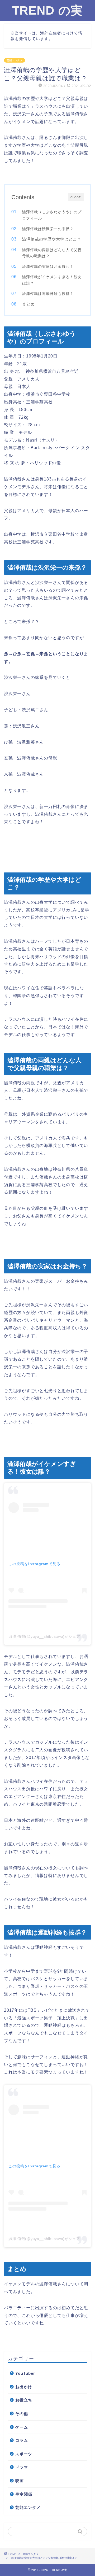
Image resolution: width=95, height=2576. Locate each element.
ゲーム (22, 2427)
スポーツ (24, 2454)
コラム (22, 2440)
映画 (20, 2481)
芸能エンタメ (15, 60)
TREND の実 (47, 10)
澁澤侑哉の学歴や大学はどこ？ (52, 239)
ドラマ (22, 2467)
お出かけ (24, 2387)
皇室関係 (24, 2494)
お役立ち (24, 2400)
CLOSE (76, 197)
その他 (22, 2414)
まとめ (28, 304)
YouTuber (25, 2373)
